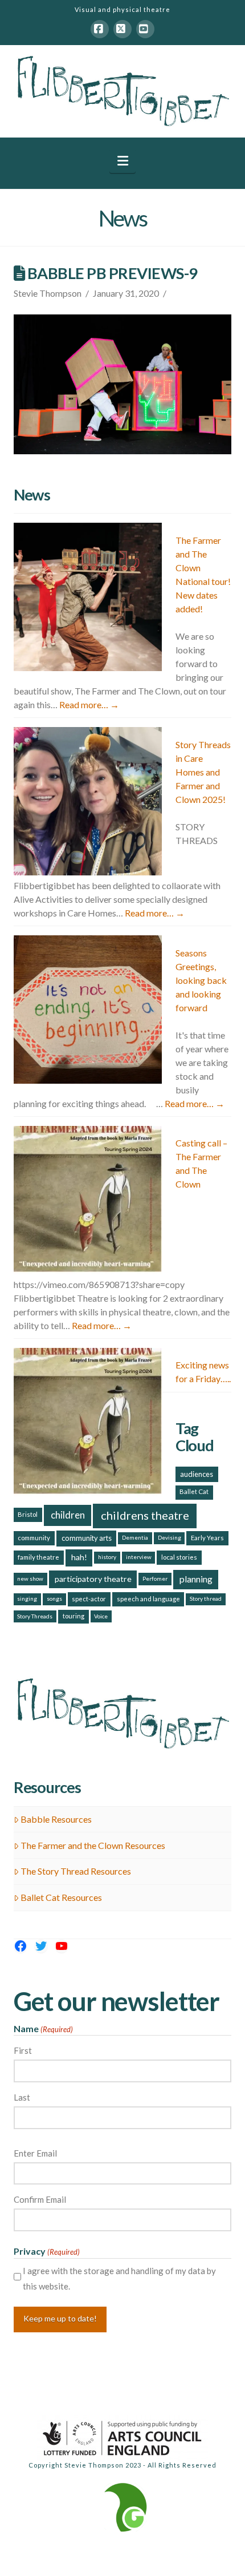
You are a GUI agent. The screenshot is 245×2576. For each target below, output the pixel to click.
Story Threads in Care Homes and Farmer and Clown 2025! (203, 772)
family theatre (38, 1557)
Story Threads (35, 1616)
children (68, 1515)
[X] (122, 29)
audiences (197, 1474)
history (107, 1557)
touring (73, 1616)
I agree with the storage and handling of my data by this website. (119, 2278)
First (23, 2050)
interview (139, 1557)
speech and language (148, 1599)
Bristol (28, 1514)
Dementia (135, 1537)
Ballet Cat (194, 1491)
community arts (87, 1538)
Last (22, 2097)
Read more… (89, 704)
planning (196, 1579)
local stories (179, 1557)
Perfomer (155, 1578)
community (34, 1538)
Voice (101, 1616)
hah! (79, 1557)
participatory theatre (93, 1579)
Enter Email (35, 2153)
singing (27, 1598)
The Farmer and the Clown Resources (93, 1845)
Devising (170, 1537)
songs (54, 1598)
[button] (123, 161)
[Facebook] (100, 29)
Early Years (207, 1538)
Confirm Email (40, 2199)
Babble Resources (56, 1819)
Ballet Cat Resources (61, 1897)
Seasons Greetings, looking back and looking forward (201, 980)
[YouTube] (145, 29)
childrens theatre (145, 1515)
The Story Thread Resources (76, 1871)
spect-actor (89, 1599)
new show (30, 1578)
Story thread (206, 1598)
